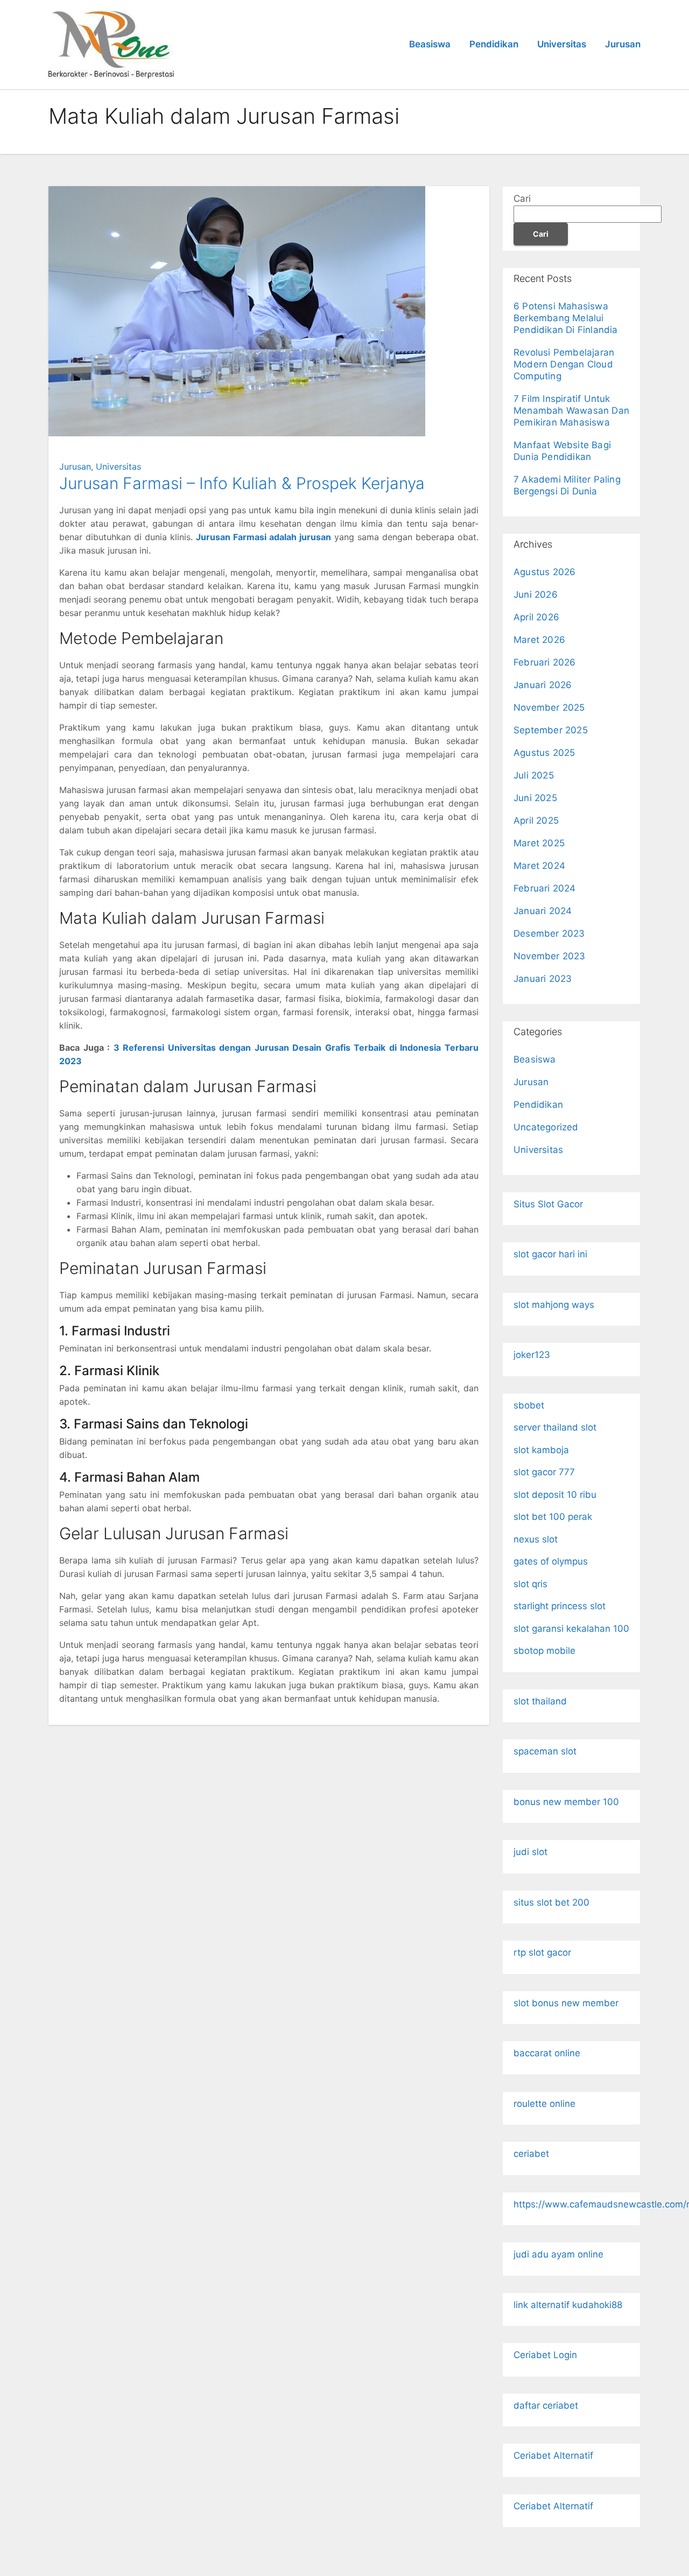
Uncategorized (546, 1127)
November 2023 (550, 956)
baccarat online (547, 2053)
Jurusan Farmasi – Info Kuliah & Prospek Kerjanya (242, 483)
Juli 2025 (534, 775)
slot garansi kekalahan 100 (571, 1629)
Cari (522, 199)
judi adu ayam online (558, 2254)
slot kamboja (541, 1450)
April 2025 (536, 820)
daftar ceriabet (546, 2405)
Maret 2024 (539, 866)
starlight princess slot (560, 1606)
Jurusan (623, 44)
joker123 (532, 1355)
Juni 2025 (535, 798)
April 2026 (536, 617)
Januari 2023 (543, 979)
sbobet (529, 1405)
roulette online (544, 2104)
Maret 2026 (539, 640)
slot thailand (540, 1701)
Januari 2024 (543, 911)
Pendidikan (494, 44)
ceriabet (531, 2154)
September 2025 (551, 730)
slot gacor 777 (544, 1472)
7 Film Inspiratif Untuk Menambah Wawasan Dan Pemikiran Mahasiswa (571, 411)
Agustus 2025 (544, 753)
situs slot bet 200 (551, 1902)
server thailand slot (555, 1427)
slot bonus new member (566, 2003)
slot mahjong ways (554, 1305)
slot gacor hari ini (550, 1254)
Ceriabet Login (545, 2355)
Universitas (562, 44)
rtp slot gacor (542, 1952)
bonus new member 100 (566, 1802)
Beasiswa (430, 44)
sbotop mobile (544, 1651)
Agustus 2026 (544, 572)
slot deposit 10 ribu (555, 1495)
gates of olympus (551, 1561)
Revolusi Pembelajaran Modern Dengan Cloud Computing (564, 364)
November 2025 (549, 707)
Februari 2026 (545, 662)
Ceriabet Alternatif (553, 2455)
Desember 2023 (549, 933)
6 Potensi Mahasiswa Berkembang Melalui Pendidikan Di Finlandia (566, 318)
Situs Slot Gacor (548, 1204)
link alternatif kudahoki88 (568, 2305)
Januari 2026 (543, 685)
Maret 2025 (539, 843)
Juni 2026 (536, 595)
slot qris (530, 1584)
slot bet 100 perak (553, 1517)
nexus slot (536, 1539)
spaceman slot (545, 1751)
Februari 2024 (545, 888)
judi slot (530, 1852)
